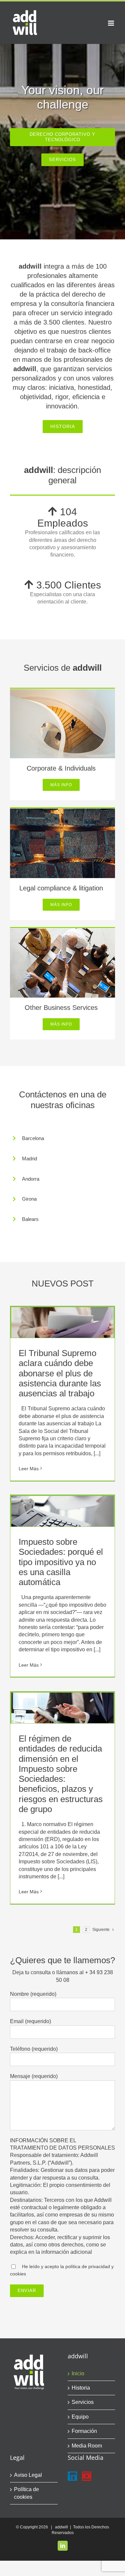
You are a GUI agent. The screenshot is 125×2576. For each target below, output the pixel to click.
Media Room (87, 2446)
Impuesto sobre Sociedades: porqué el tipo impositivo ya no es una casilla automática (61, 1562)
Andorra (31, 1179)
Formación (84, 2431)
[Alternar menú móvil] (111, 23)
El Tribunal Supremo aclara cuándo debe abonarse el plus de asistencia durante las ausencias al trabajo (60, 1373)
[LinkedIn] (72, 2476)
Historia (81, 2388)
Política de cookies (26, 2493)
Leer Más (29, 1469)
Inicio (78, 2373)
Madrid (29, 1159)
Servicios (83, 2402)
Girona (29, 1199)
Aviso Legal (28, 2475)
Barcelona (33, 1138)
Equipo (80, 2417)
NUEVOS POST (63, 1284)
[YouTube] (87, 2476)
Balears (30, 1219)
